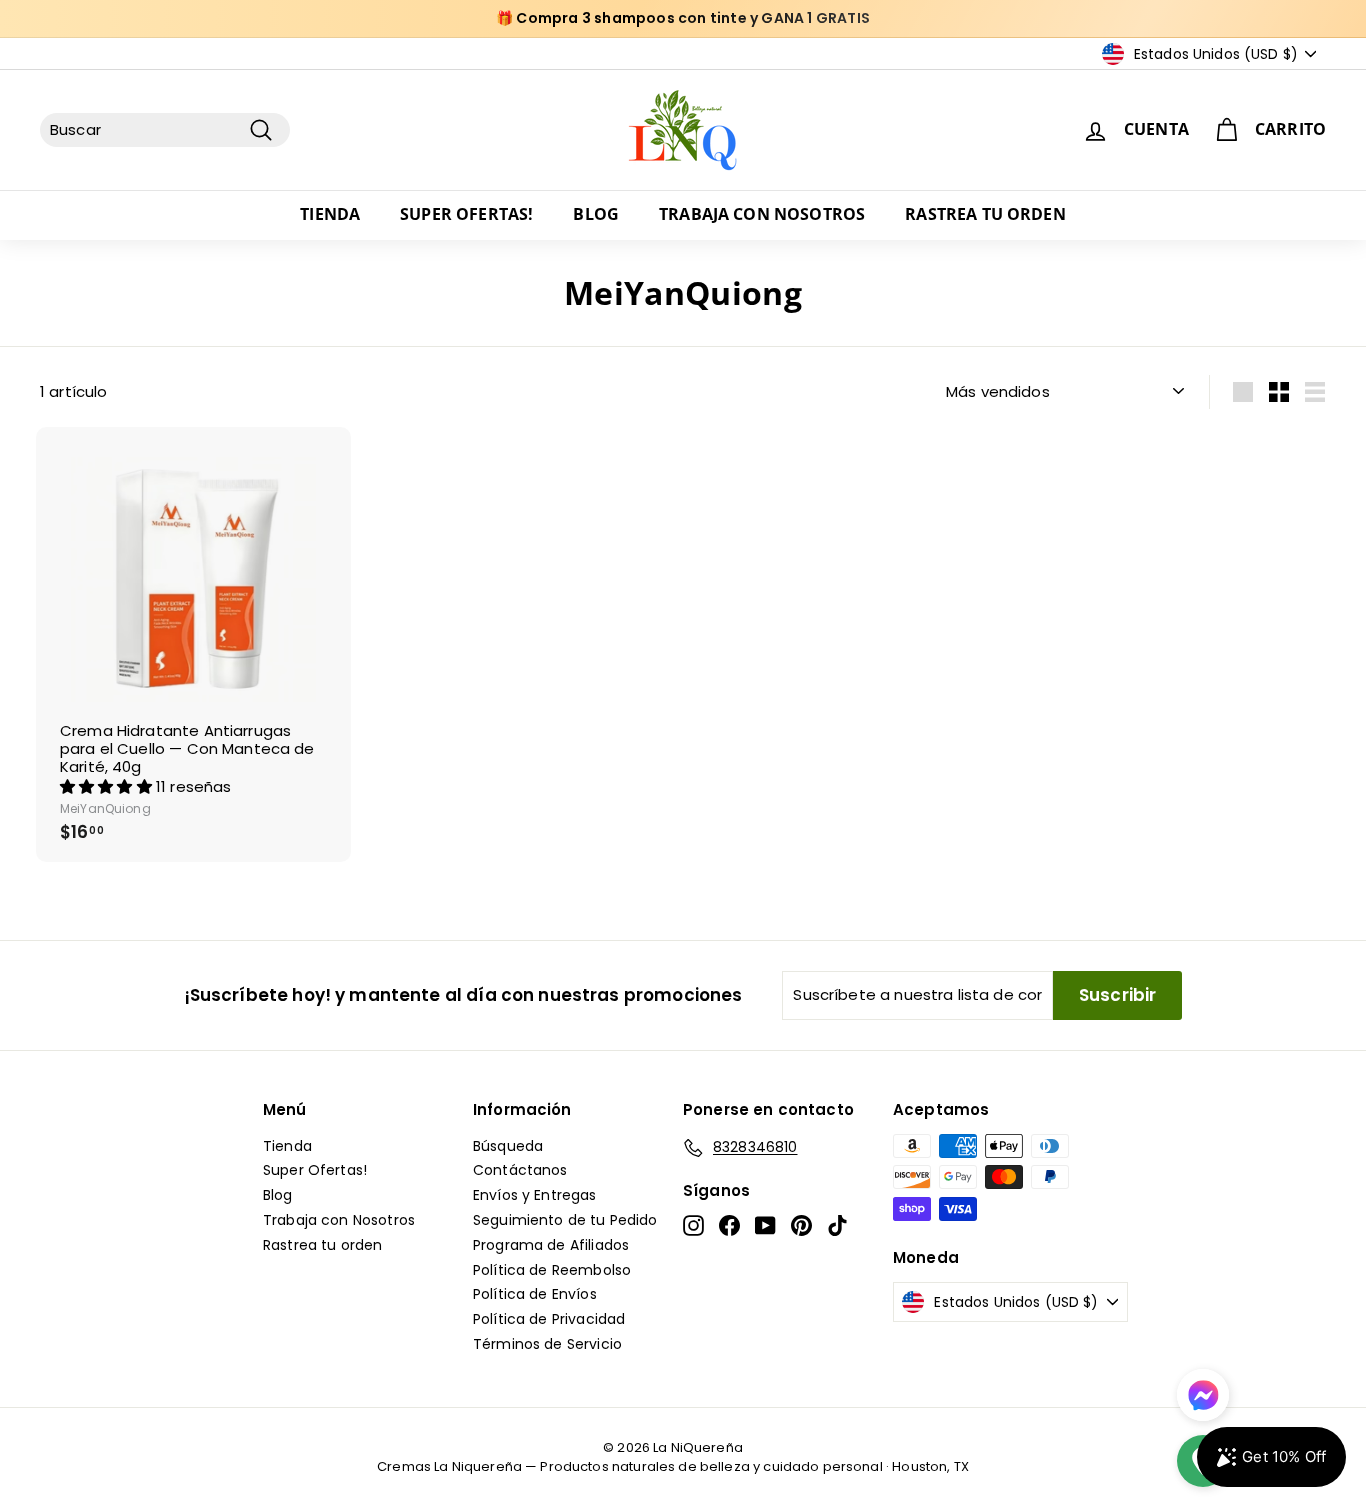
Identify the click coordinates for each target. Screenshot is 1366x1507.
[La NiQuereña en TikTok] (837, 1225)
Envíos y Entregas (535, 1195)
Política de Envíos (535, 1294)
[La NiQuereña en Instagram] (693, 1225)
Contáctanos (520, 1170)
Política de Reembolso (552, 1270)
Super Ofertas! (466, 214)
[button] (108, 786)
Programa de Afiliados (551, 1245)
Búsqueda (508, 1146)
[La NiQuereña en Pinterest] (801, 1225)
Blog (596, 214)
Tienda (330, 214)
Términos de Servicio (547, 1344)
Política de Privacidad (549, 1319)
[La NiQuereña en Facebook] (729, 1225)
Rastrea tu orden (985, 214)
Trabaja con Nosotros (762, 214)
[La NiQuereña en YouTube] (765, 1225)
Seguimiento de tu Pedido (565, 1220)
